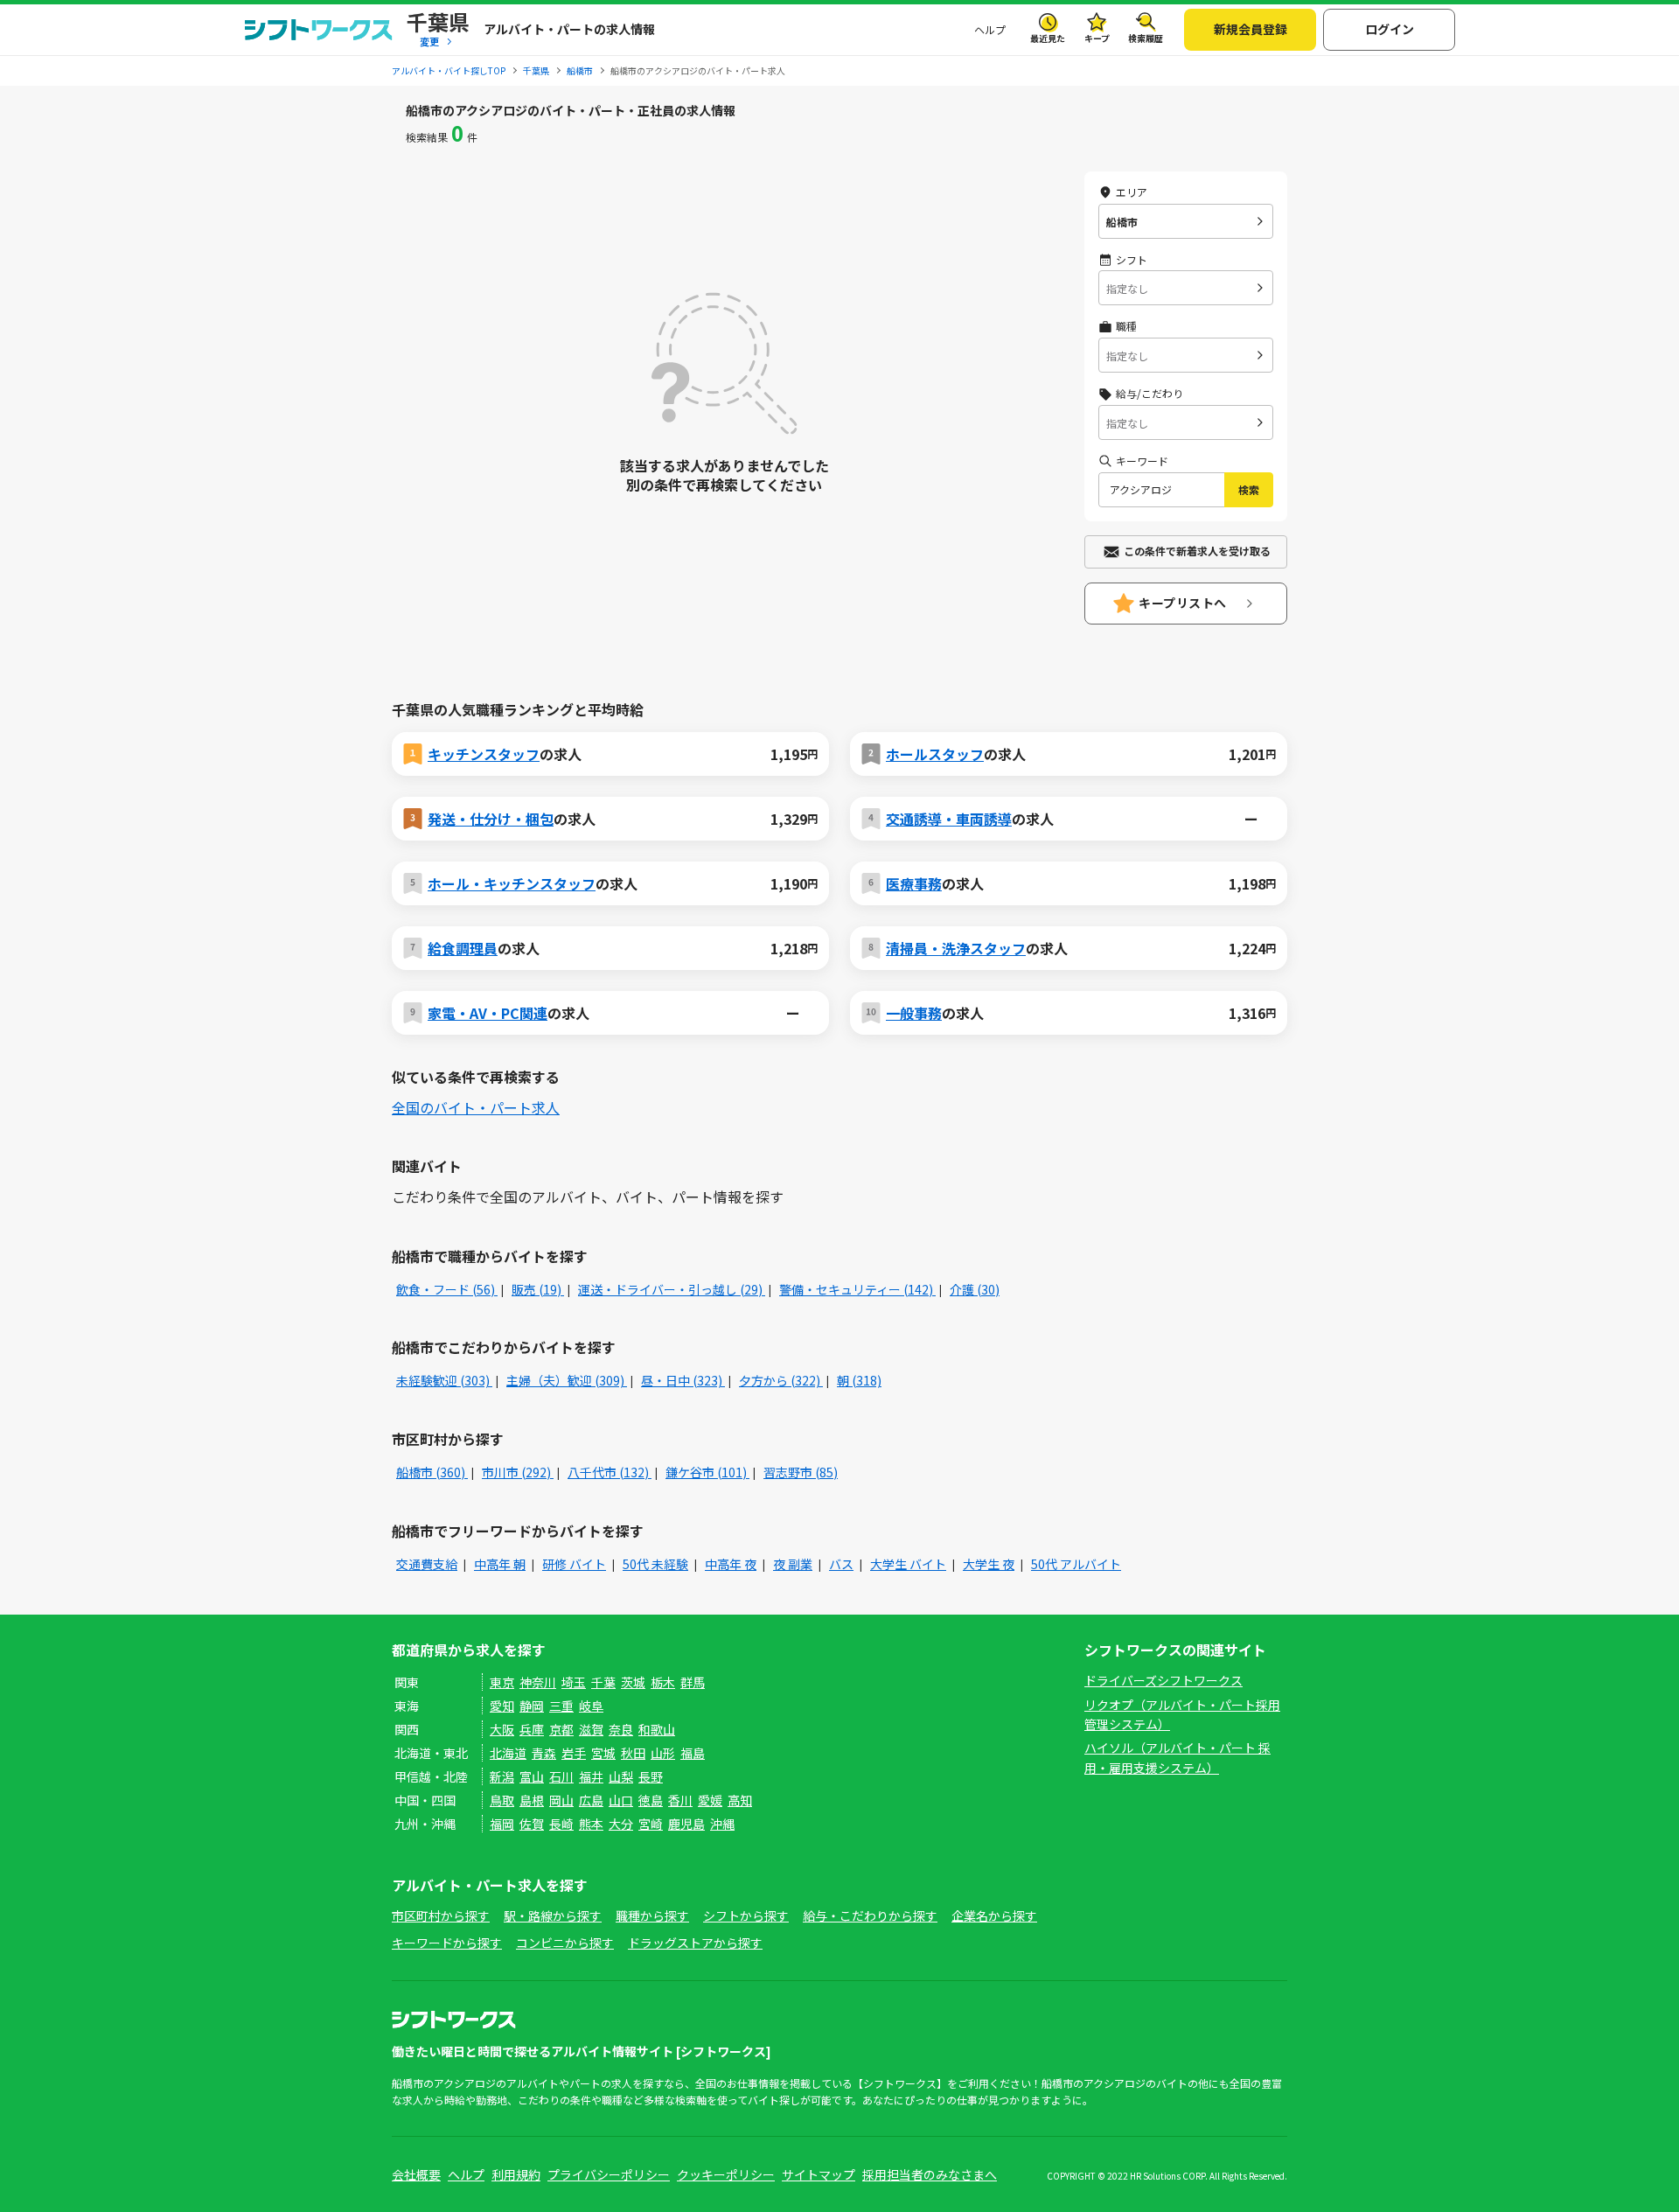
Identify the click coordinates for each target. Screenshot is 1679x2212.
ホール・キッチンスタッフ (512, 883)
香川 (680, 1800)
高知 (740, 1800)
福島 (693, 1753)
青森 (544, 1753)
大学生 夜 (989, 1564)
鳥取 (502, 1800)
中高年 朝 (500, 1564)
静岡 (532, 1706)
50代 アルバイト (1076, 1564)
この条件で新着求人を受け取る (1197, 551)
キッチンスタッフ (484, 754)
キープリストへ (1183, 603)
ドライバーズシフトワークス (1163, 1680)
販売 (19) (538, 1289)
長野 (651, 1776)
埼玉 (574, 1682)
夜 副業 (793, 1564)
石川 (561, 1776)
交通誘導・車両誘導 (949, 819)
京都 (561, 1729)
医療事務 (914, 883)
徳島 (651, 1800)
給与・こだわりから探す (870, 1915)
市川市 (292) (518, 1472)
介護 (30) (975, 1289)
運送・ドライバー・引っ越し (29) (672, 1289)
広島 (591, 1800)
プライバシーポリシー (609, 2174)
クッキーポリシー (726, 2174)
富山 (532, 1776)
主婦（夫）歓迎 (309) (567, 1380)
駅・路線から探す (553, 1915)
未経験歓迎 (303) (444, 1380)
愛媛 (710, 1800)
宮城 (603, 1753)
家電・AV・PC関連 (488, 1013)
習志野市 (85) (801, 1472)
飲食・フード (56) (447, 1289)
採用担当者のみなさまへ (930, 2174)
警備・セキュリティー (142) (857, 1289)
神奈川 (538, 1682)
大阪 (502, 1729)
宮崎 (651, 1824)
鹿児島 (686, 1824)
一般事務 (914, 1013)
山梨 (621, 1776)
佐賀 (532, 1824)
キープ (1097, 38)
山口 (621, 1800)
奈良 (621, 1729)
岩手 (574, 1753)
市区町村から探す (441, 1915)
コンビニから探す (565, 1943)
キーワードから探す (447, 1943)
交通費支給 (427, 1564)
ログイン (1390, 29)
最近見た (1048, 38)
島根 (532, 1800)
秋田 (633, 1753)
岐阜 (591, 1706)
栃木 (663, 1682)
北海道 (508, 1753)
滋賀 (591, 1729)
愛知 (502, 1706)
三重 (561, 1706)
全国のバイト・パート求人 (476, 1107)
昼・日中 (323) (683, 1380)
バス (841, 1564)
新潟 (502, 1776)
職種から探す (652, 1915)
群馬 (693, 1682)
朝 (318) (859, 1380)
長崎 (561, 1824)
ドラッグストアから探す (695, 1943)
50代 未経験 (655, 1564)
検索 (1249, 489)
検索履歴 (1146, 38)
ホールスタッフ (935, 754)
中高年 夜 (731, 1564)
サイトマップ (819, 2174)
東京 (502, 1682)
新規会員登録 (1251, 29)
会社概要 (416, 2174)
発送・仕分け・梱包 (491, 819)
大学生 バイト (908, 1564)
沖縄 (722, 1824)
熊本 (591, 1824)
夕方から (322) (781, 1380)
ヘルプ (990, 29)
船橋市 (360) (432, 1472)
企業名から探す (994, 1915)
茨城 (633, 1682)
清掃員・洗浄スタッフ (956, 948)
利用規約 (516, 2174)
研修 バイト (574, 1564)
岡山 (561, 1800)
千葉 (603, 1682)
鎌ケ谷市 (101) (707, 1472)
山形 (663, 1753)
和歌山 (657, 1729)
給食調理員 (463, 948)
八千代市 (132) (610, 1472)
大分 (621, 1824)
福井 (591, 1776)
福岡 (502, 1824)
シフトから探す (746, 1915)
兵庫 (532, 1729)
